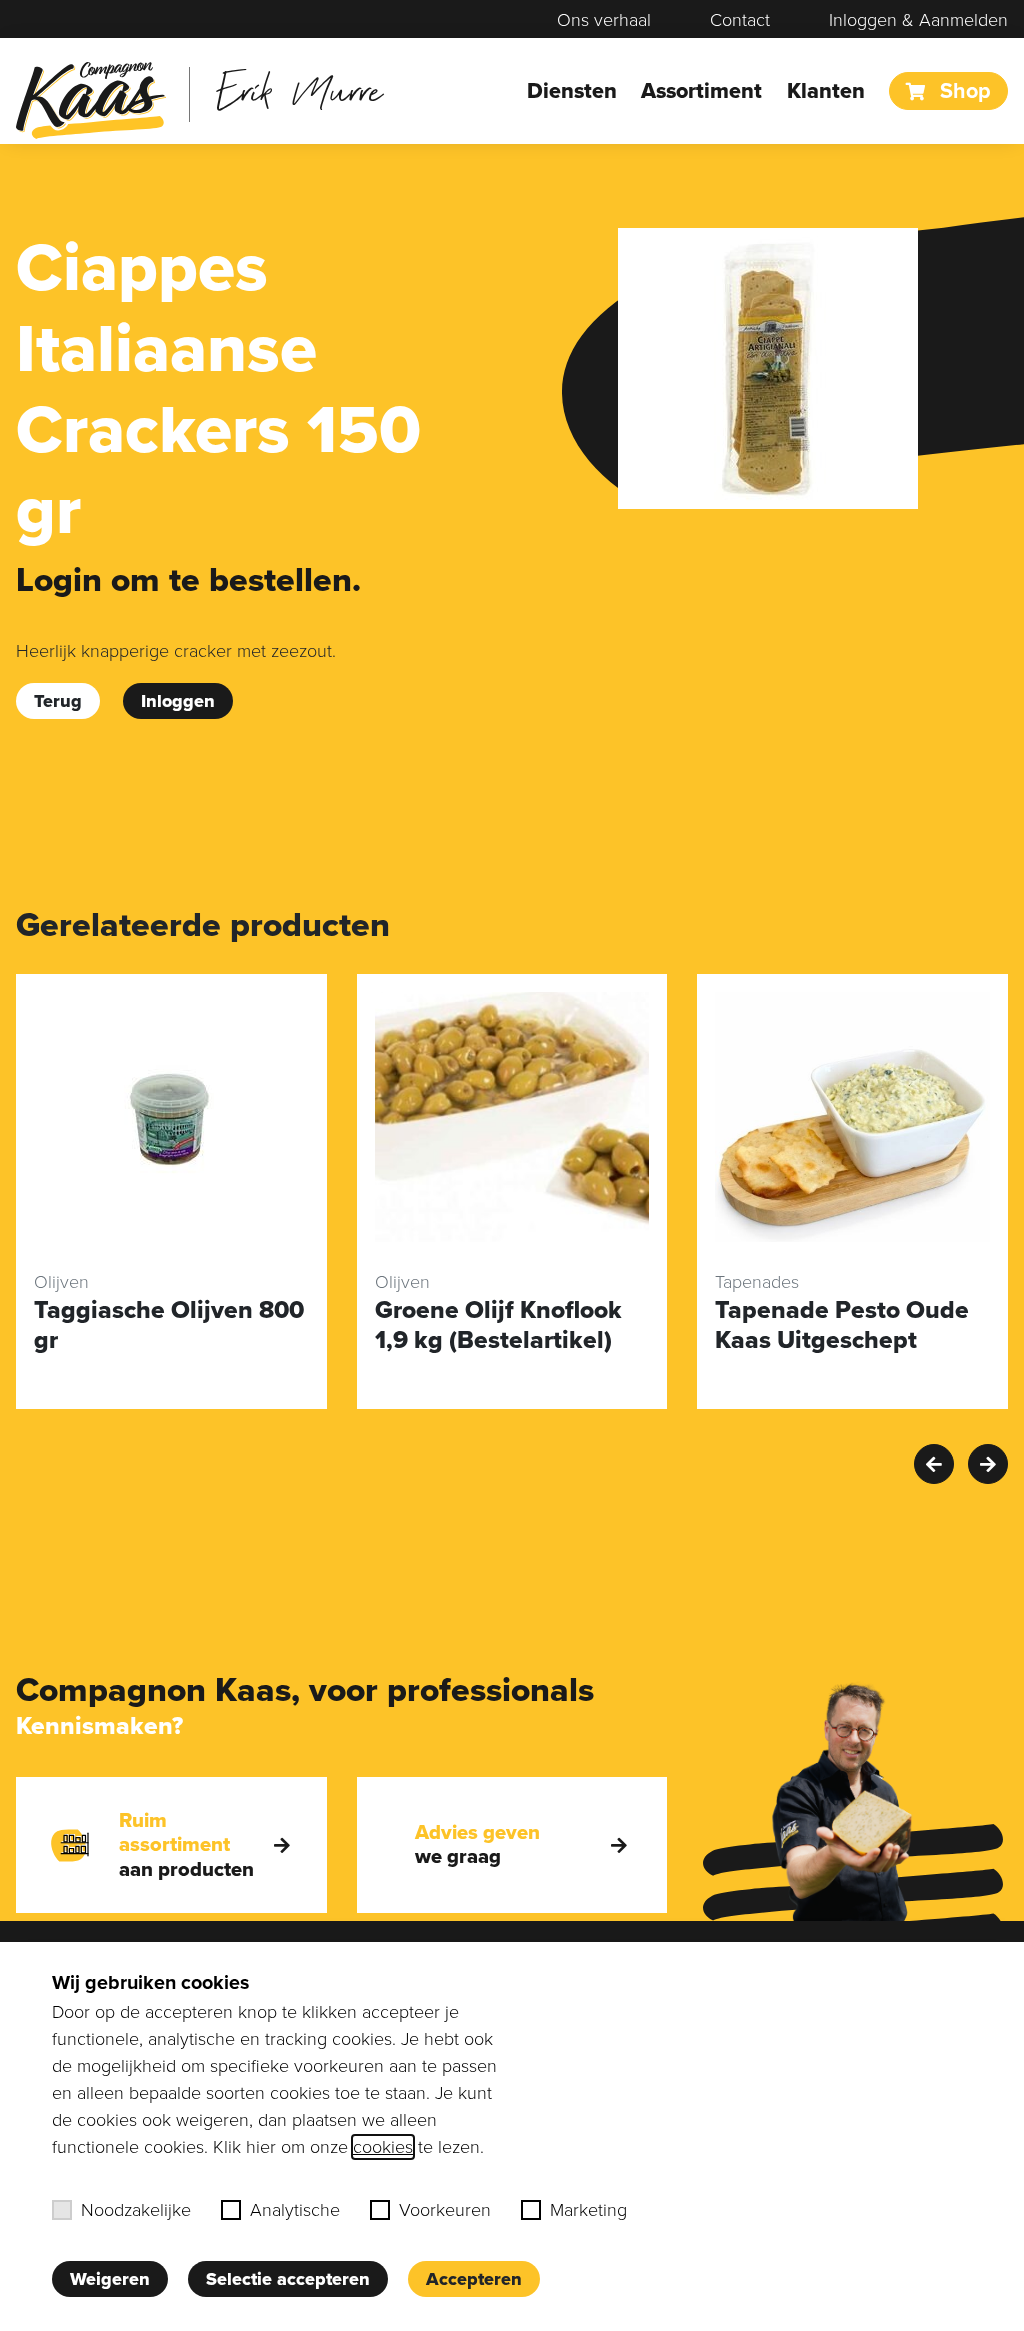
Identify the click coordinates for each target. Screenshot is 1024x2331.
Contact (740, 20)
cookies (383, 2147)
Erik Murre (299, 89)
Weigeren (110, 2279)
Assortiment (701, 91)
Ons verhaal (604, 20)
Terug (58, 701)
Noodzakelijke (136, 2210)
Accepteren (474, 2279)
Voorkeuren (445, 2210)
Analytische (295, 2210)
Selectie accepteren (288, 2279)
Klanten (826, 91)
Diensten (572, 91)
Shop (962, 91)
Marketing (588, 2210)
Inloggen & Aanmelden (918, 20)
